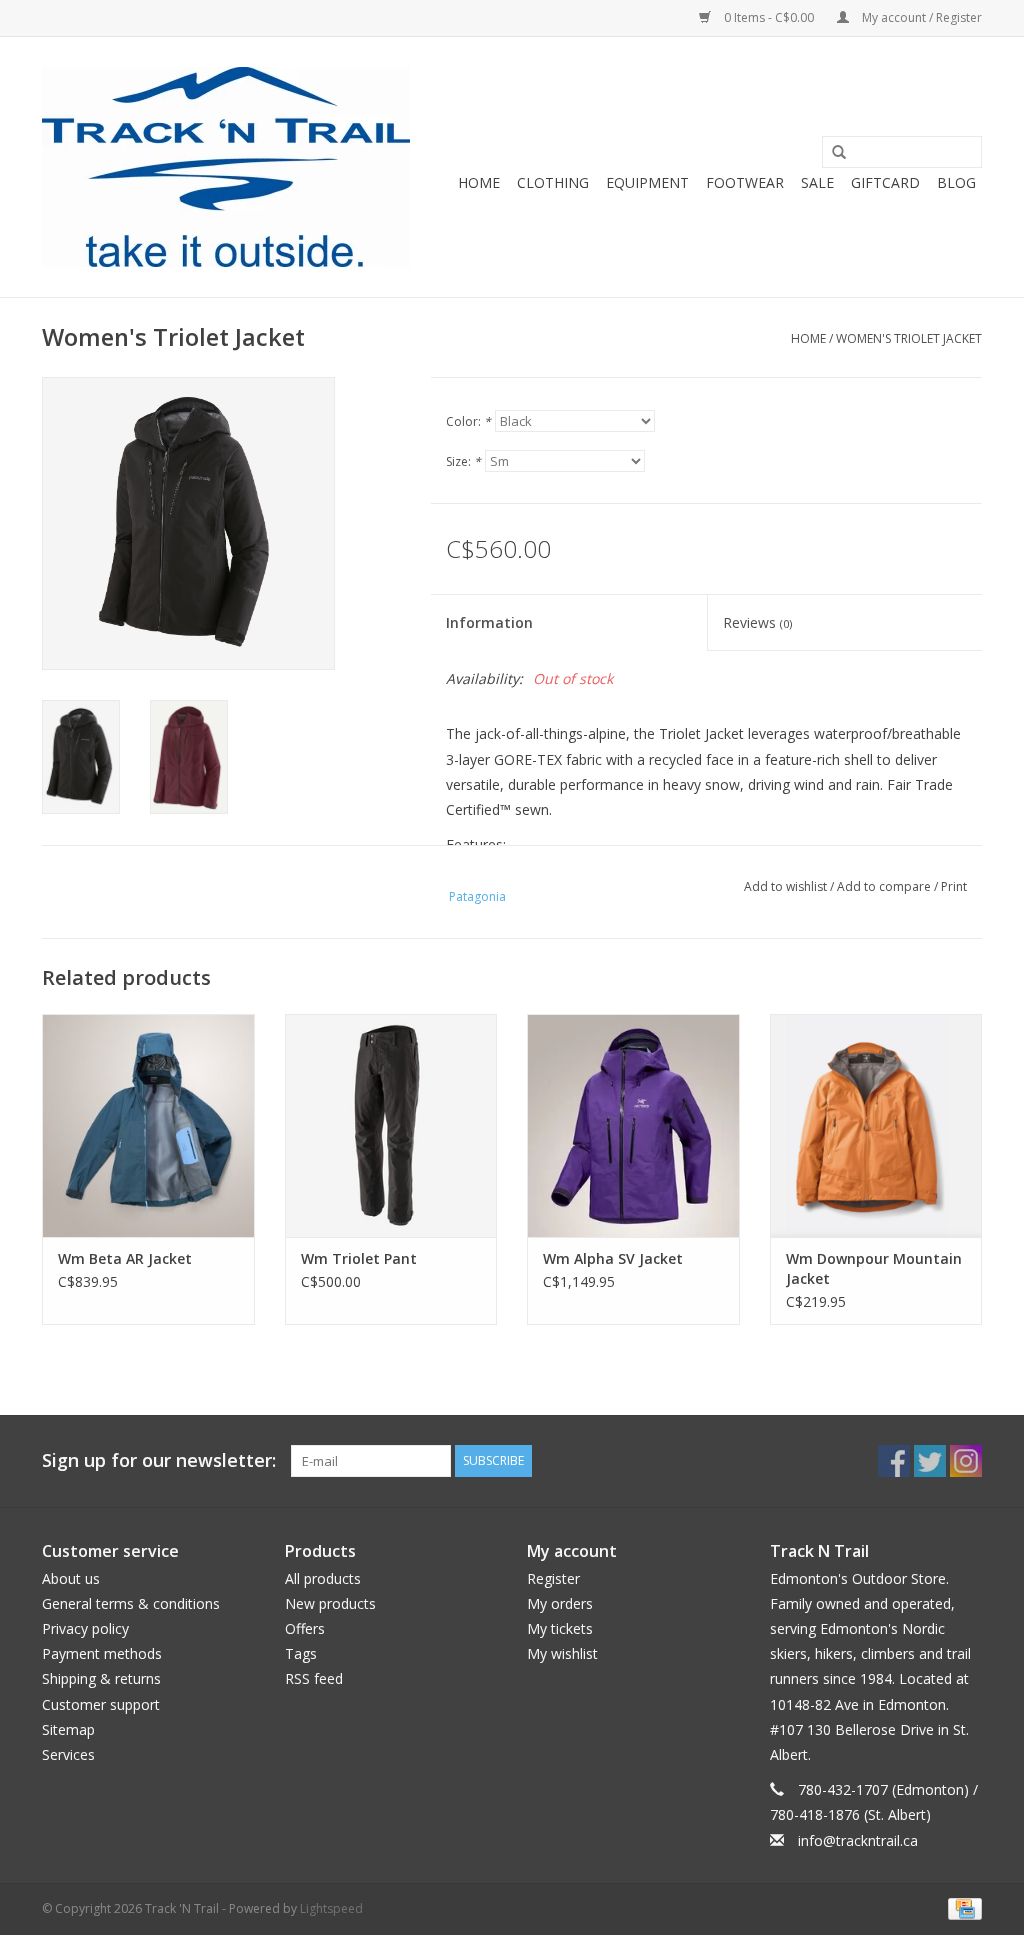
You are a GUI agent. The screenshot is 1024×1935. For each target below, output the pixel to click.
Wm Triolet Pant (359, 1258)
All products (323, 1578)
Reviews (757, 622)
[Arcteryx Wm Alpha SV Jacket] (633, 1125)
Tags (301, 1653)
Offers (305, 1628)
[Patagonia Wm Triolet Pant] (391, 1125)
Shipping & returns (101, 1678)
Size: (463, 461)
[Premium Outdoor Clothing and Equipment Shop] (226, 167)
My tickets (560, 1628)
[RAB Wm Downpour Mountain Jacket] (876, 1125)
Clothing (553, 182)
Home (479, 182)
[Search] (832, 153)
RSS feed (314, 1678)
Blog (956, 182)
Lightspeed (331, 1908)
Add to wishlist (785, 886)
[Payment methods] (961, 1907)
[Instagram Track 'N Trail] (966, 1461)
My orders (560, 1603)
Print (954, 886)
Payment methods (102, 1653)
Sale (817, 182)
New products (330, 1603)
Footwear (745, 182)
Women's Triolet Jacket (909, 338)
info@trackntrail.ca (858, 1840)
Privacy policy (85, 1628)
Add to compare (885, 886)
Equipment (647, 182)
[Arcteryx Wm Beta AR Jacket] (148, 1125)
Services (68, 1754)
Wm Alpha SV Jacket (613, 1258)
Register (553, 1578)
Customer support (101, 1704)
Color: (468, 421)
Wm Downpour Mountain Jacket (874, 1268)
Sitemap (68, 1729)
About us (71, 1578)
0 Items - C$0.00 (769, 17)
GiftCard (885, 182)
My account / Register (920, 17)
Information (489, 622)
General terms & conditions (131, 1603)
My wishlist (562, 1653)
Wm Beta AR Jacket (125, 1258)
